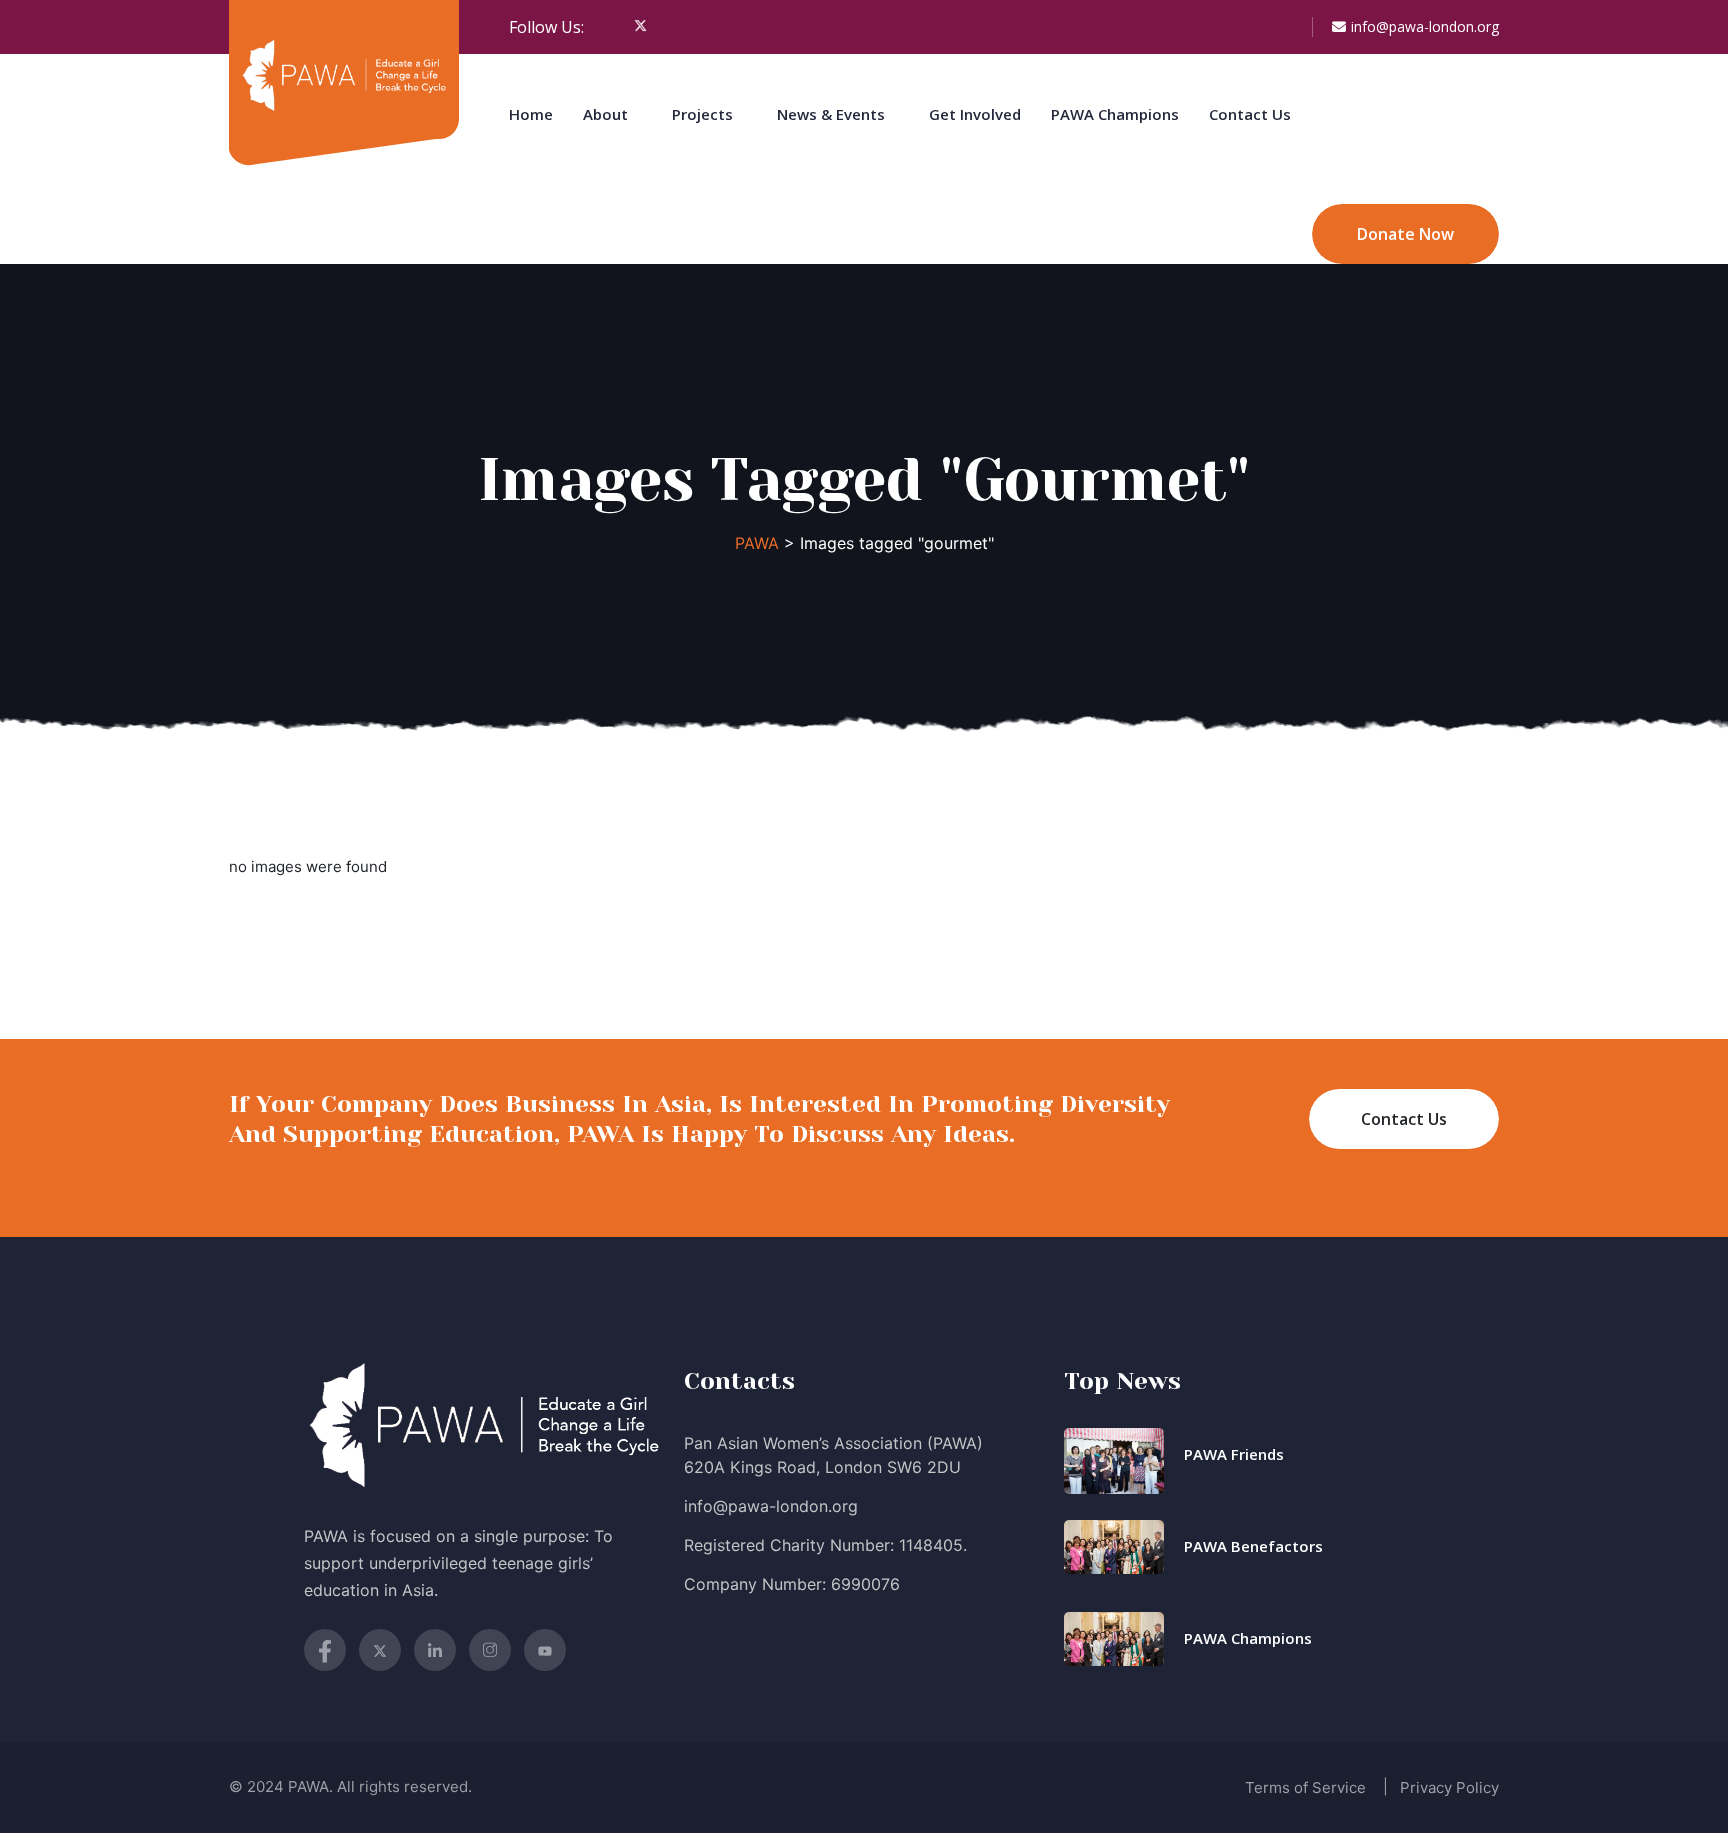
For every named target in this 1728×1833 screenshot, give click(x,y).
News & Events (831, 114)
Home (531, 114)
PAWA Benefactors (1253, 1546)
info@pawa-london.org (1425, 26)
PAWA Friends (1234, 1454)
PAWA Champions (1115, 114)
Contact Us (1250, 114)
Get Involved (975, 114)
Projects (702, 114)
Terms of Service (1305, 1787)
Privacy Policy (1449, 1787)
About (605, 114)
